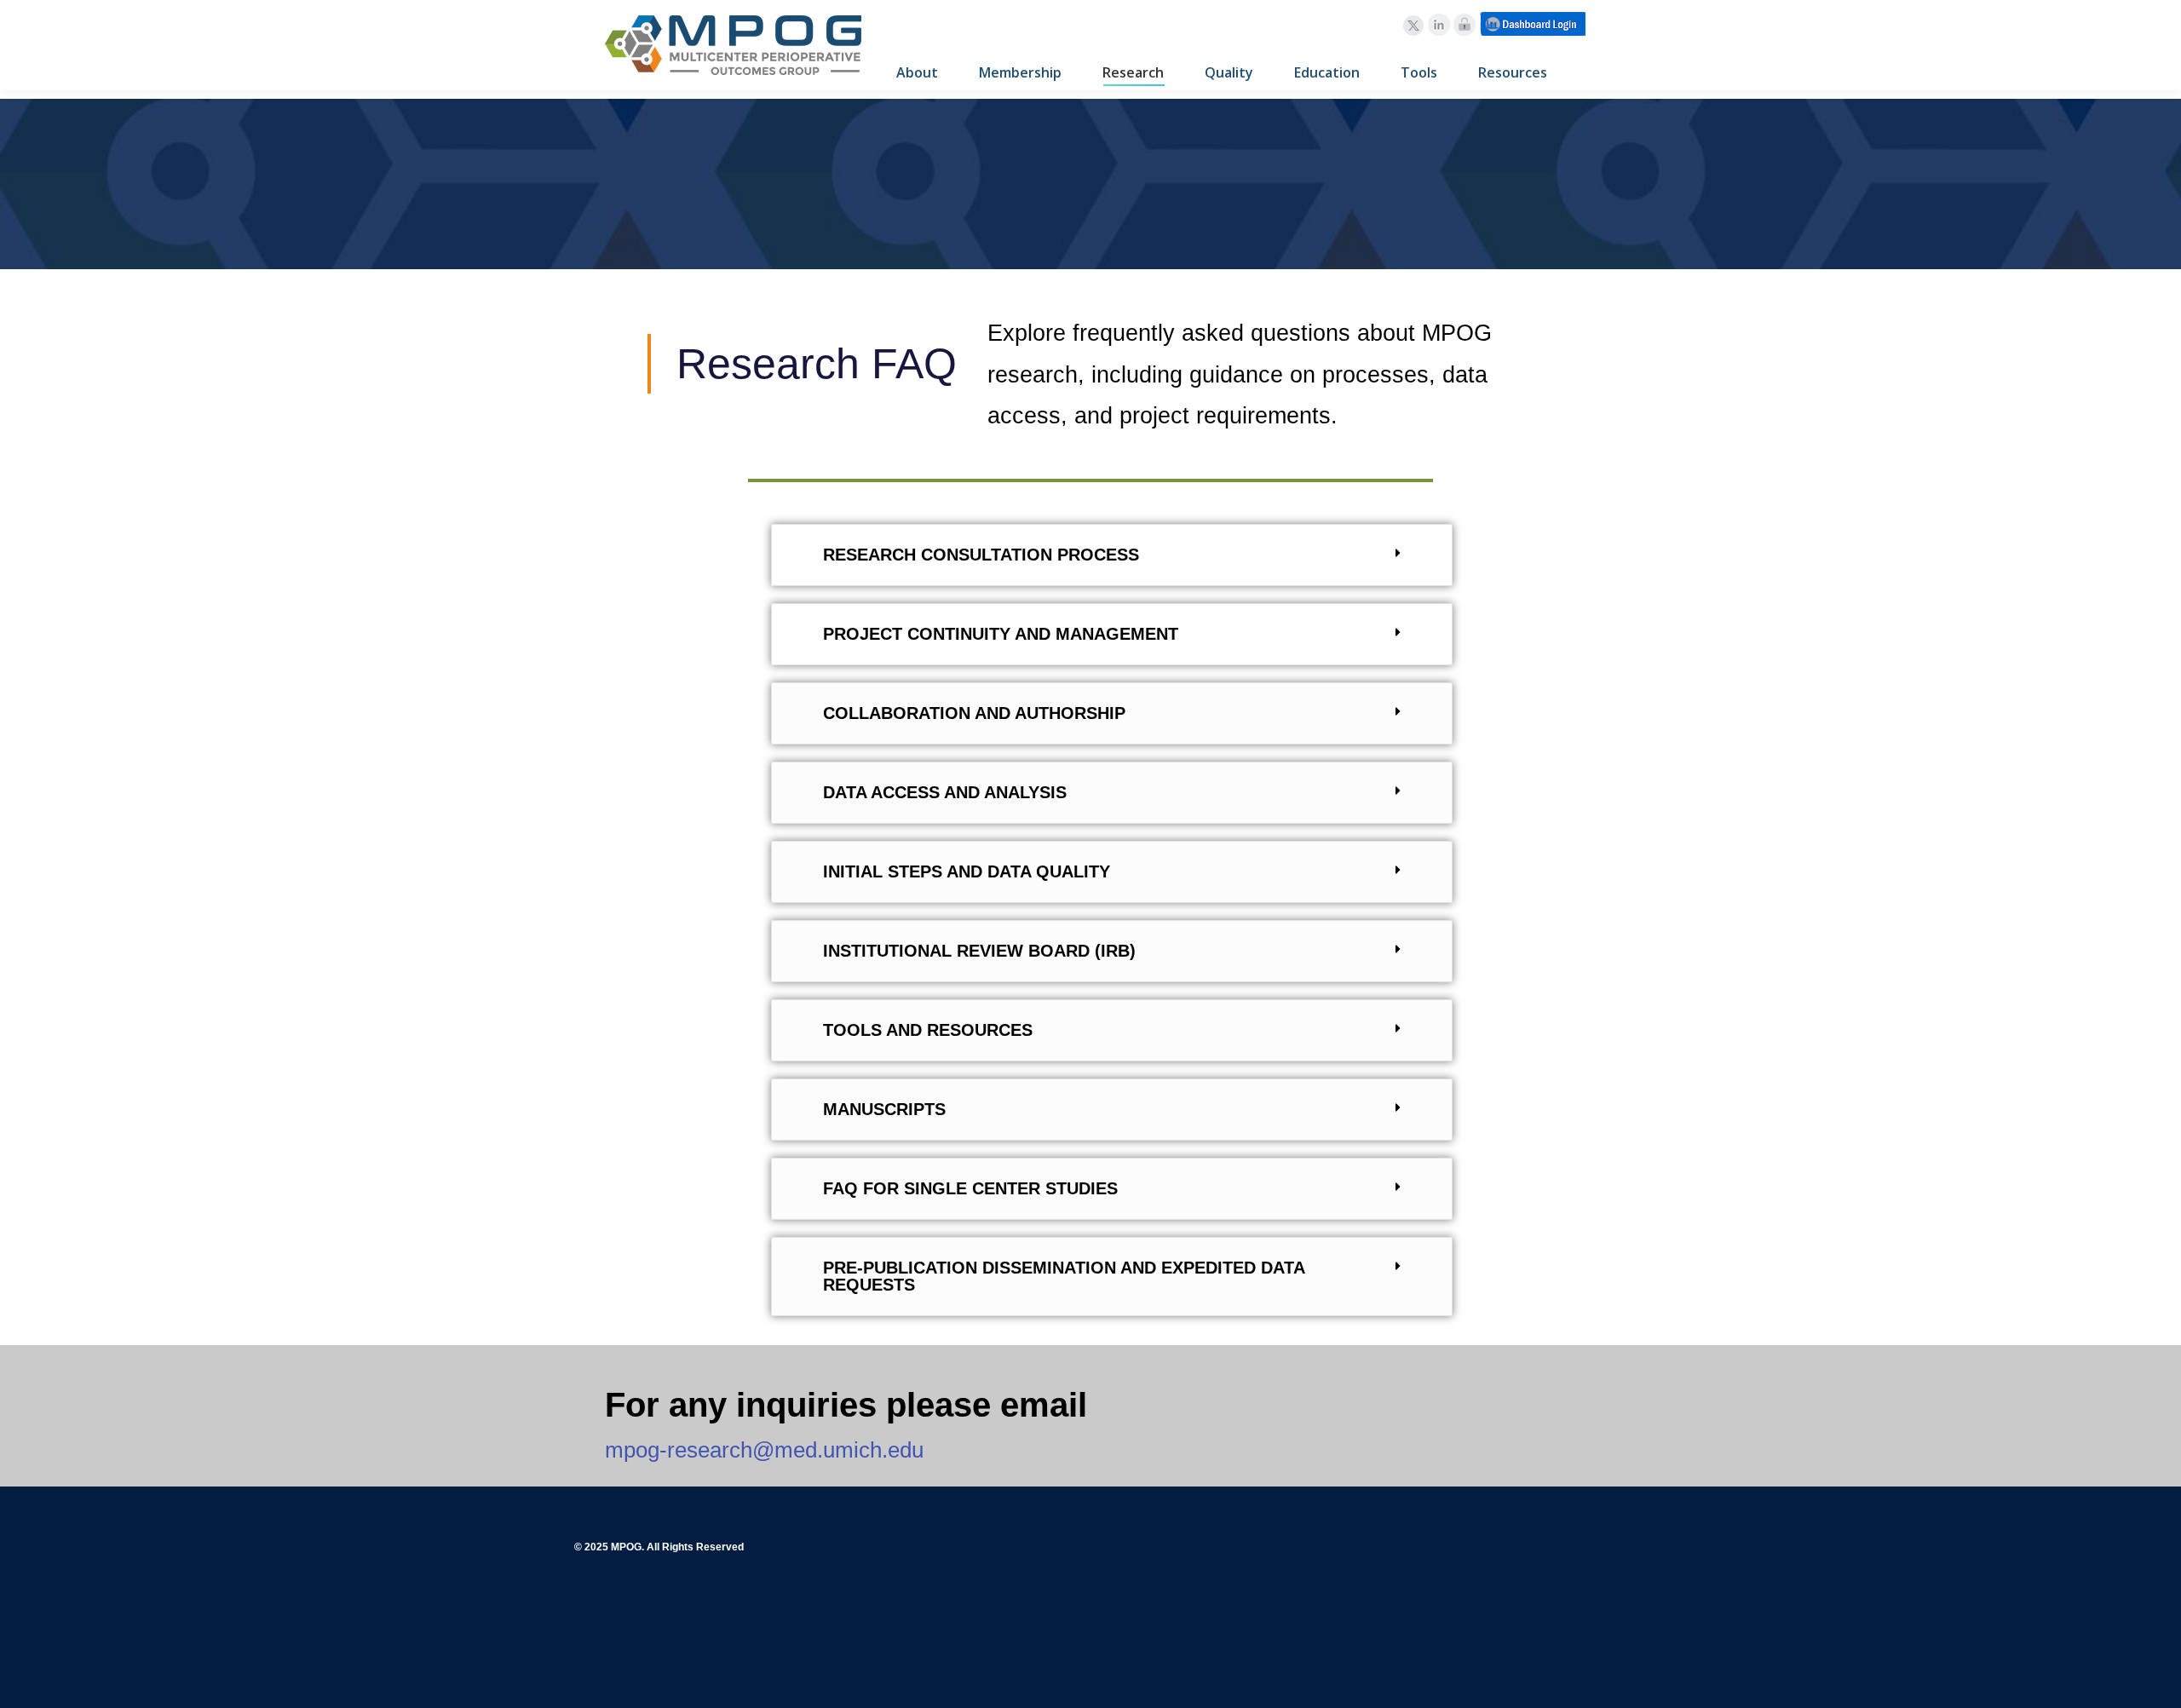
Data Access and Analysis (945, 792)
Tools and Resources (928, 1030)
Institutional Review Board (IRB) (979, 951)
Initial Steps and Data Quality (967, 871)
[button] (1112, 555)
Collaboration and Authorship (974, 713)
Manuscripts (884, 1109)
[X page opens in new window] (1413, 26)
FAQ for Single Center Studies (970, 1188)
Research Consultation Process (981, 555)
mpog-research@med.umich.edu (764, 1450)
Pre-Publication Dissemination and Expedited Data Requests (1064, 1276)
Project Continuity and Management (1001, 634)
